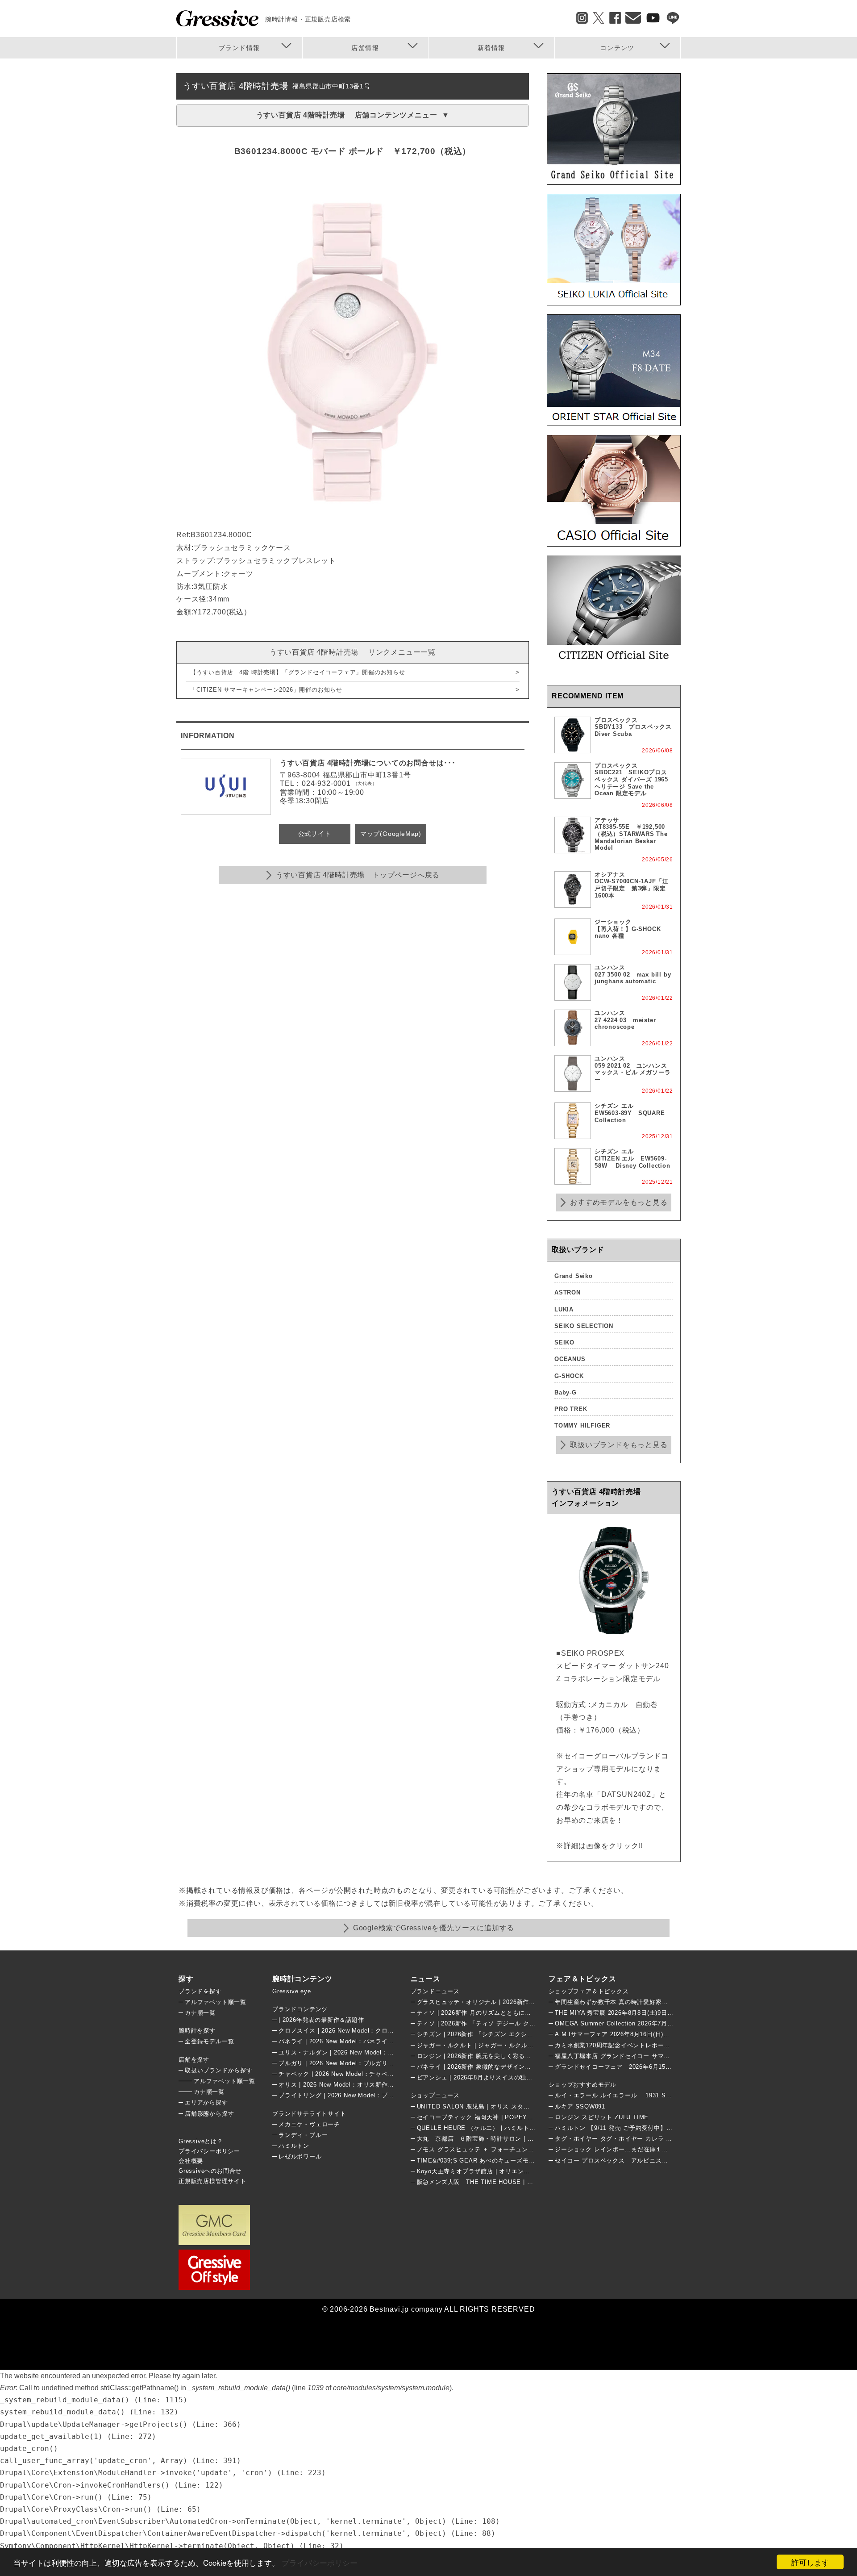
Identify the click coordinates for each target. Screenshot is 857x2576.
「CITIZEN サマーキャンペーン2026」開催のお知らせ (266, 690)
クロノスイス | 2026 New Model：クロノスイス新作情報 (358, 2031)
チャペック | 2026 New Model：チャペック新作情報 (352, 2074)
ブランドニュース (435, 1991)
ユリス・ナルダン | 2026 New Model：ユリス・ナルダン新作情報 (370, 2052)
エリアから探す (206, 2102)
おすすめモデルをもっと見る (619, 1202)
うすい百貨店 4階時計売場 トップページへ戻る (358, 875)
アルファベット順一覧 (216, 2002)
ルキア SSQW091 (580, 2106)
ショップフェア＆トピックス (589, 1991)
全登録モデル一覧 (209, 2041)
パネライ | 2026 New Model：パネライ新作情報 (345, 2041)
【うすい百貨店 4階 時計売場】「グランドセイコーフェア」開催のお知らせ (298, 672)
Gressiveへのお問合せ (210, 2171)
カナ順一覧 (200, 2013)
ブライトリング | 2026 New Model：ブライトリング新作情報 (364, 2095)
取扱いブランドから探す (219, 2070)
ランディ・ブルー (303, 2135)
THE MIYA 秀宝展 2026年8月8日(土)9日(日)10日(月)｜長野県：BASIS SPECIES (668, 2013)
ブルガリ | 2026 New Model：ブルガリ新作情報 (345, 2063)
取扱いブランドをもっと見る (619, 1445)
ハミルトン (294, 2146)
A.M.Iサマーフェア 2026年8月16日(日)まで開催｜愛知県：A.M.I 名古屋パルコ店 (668, 2034)
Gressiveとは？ (201, 2141)
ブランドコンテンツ (300, 2009)
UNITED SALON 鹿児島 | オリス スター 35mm (483, 2106)
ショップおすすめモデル (582, 2085)
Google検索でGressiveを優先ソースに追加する (434, 1928)
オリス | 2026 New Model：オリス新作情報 (339, 2085)
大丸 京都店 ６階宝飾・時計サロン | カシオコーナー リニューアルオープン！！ (534, 2139)
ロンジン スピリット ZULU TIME (602, 2117)
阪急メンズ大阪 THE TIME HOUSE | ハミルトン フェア (498, 2182)
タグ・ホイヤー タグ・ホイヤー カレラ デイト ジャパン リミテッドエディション (668, 2139)
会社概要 (191, 2161)
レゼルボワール (300, 2156)
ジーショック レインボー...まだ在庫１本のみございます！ (636, 2149)
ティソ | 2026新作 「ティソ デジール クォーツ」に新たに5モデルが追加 (518, 2023)
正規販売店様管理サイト (212, 2181)
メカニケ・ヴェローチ (309, 2124)
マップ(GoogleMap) (391, 834)
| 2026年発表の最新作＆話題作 (321, 2020)
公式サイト (315, 834)
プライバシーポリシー (320, 2562)
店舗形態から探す (209, 2114)
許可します (810, 2562)
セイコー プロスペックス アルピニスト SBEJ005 (628, 2161)
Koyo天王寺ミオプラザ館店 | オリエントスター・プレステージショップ (517, 2171)
